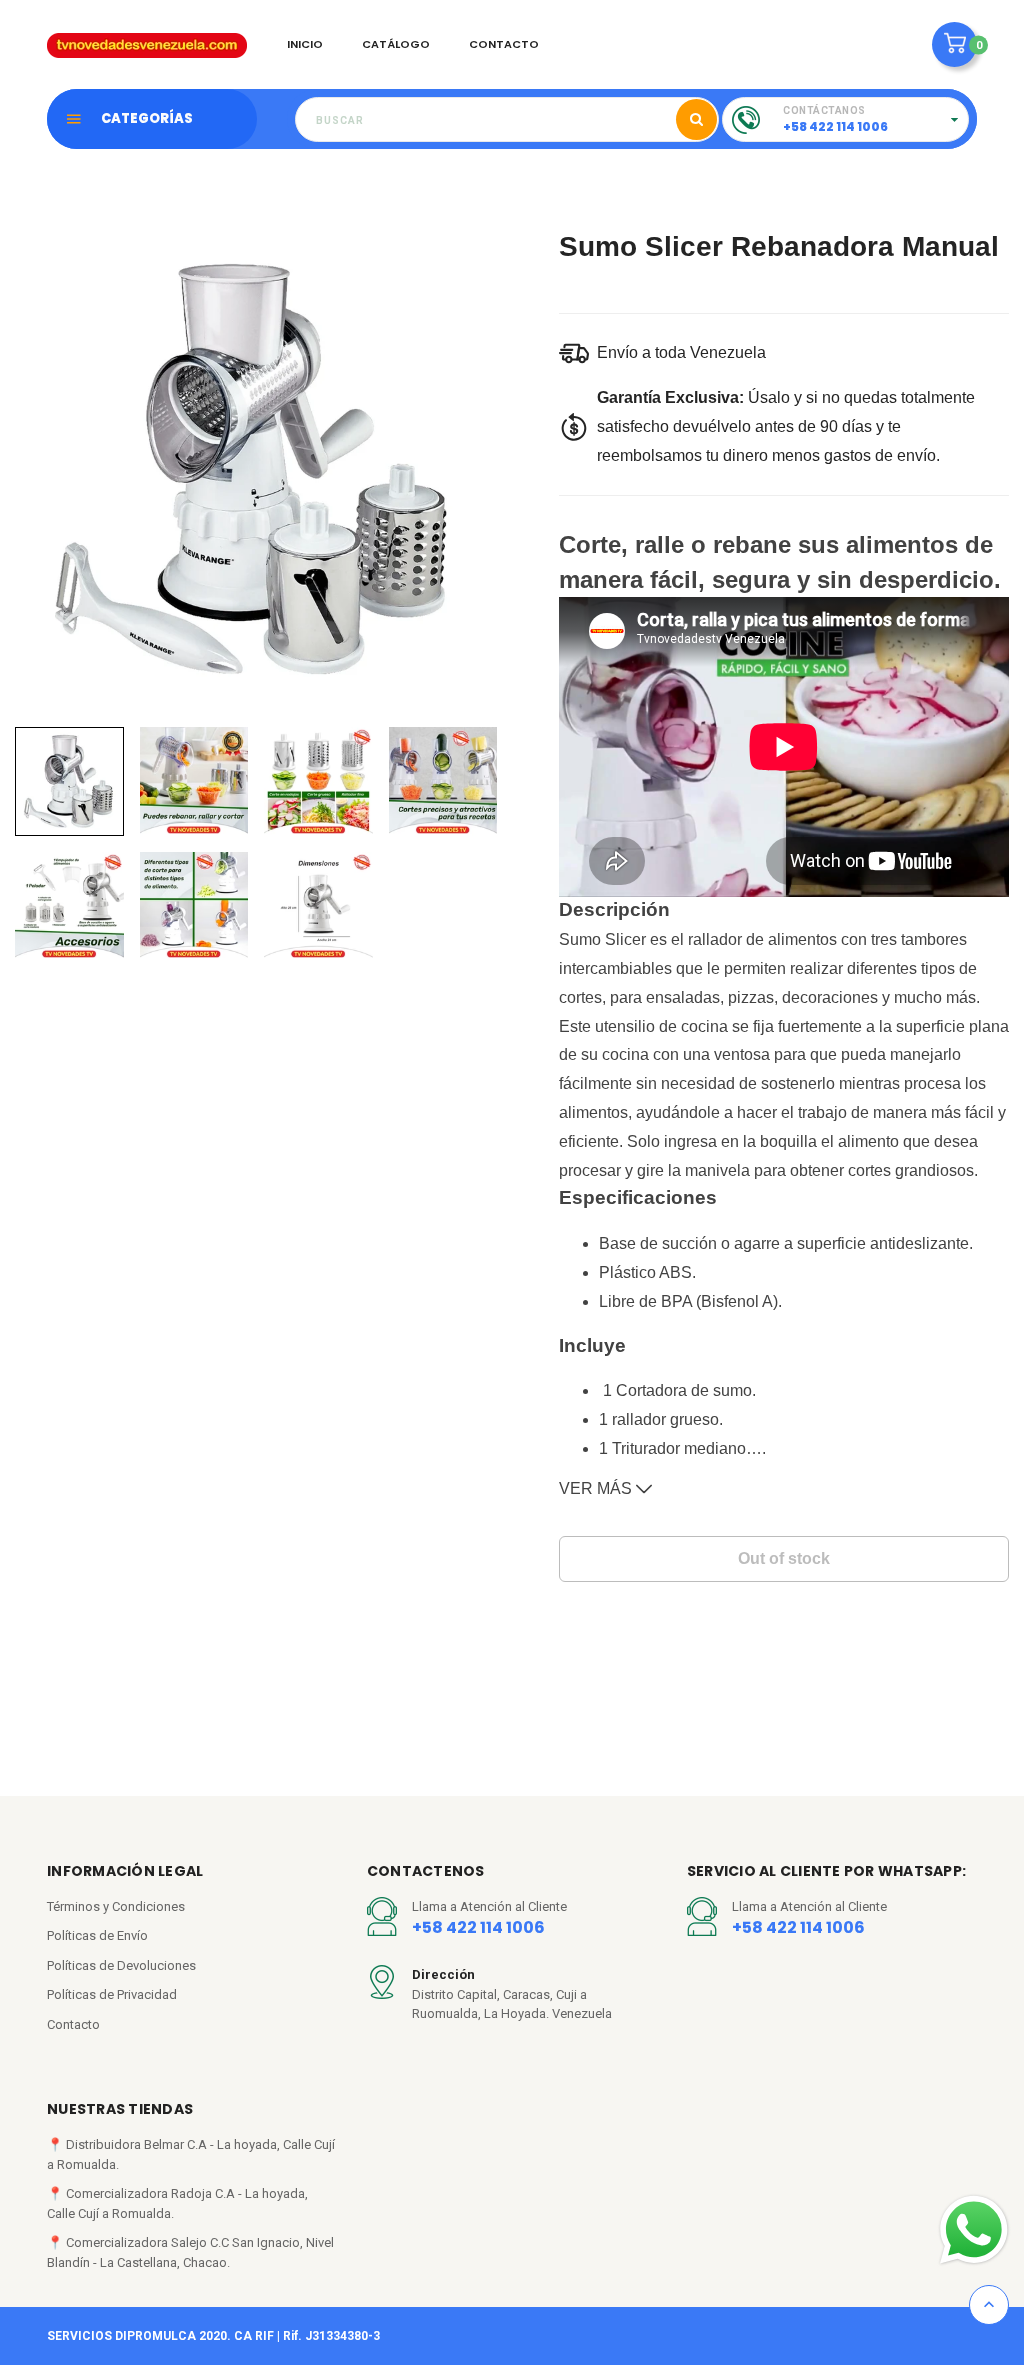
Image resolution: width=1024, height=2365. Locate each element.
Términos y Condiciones (116, 1906)
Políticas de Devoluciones (121, 1965)
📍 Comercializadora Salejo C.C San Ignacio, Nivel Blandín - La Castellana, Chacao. (190, 2252)
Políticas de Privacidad (112, 1994)
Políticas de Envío (97, 1935)
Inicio (305, 44)
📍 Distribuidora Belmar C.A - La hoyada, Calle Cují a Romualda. (191, 2154)
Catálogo (396, 44)
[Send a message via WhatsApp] (974, 2230)
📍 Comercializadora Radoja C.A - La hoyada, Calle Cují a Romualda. (177, 2203)
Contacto (504, 44)
